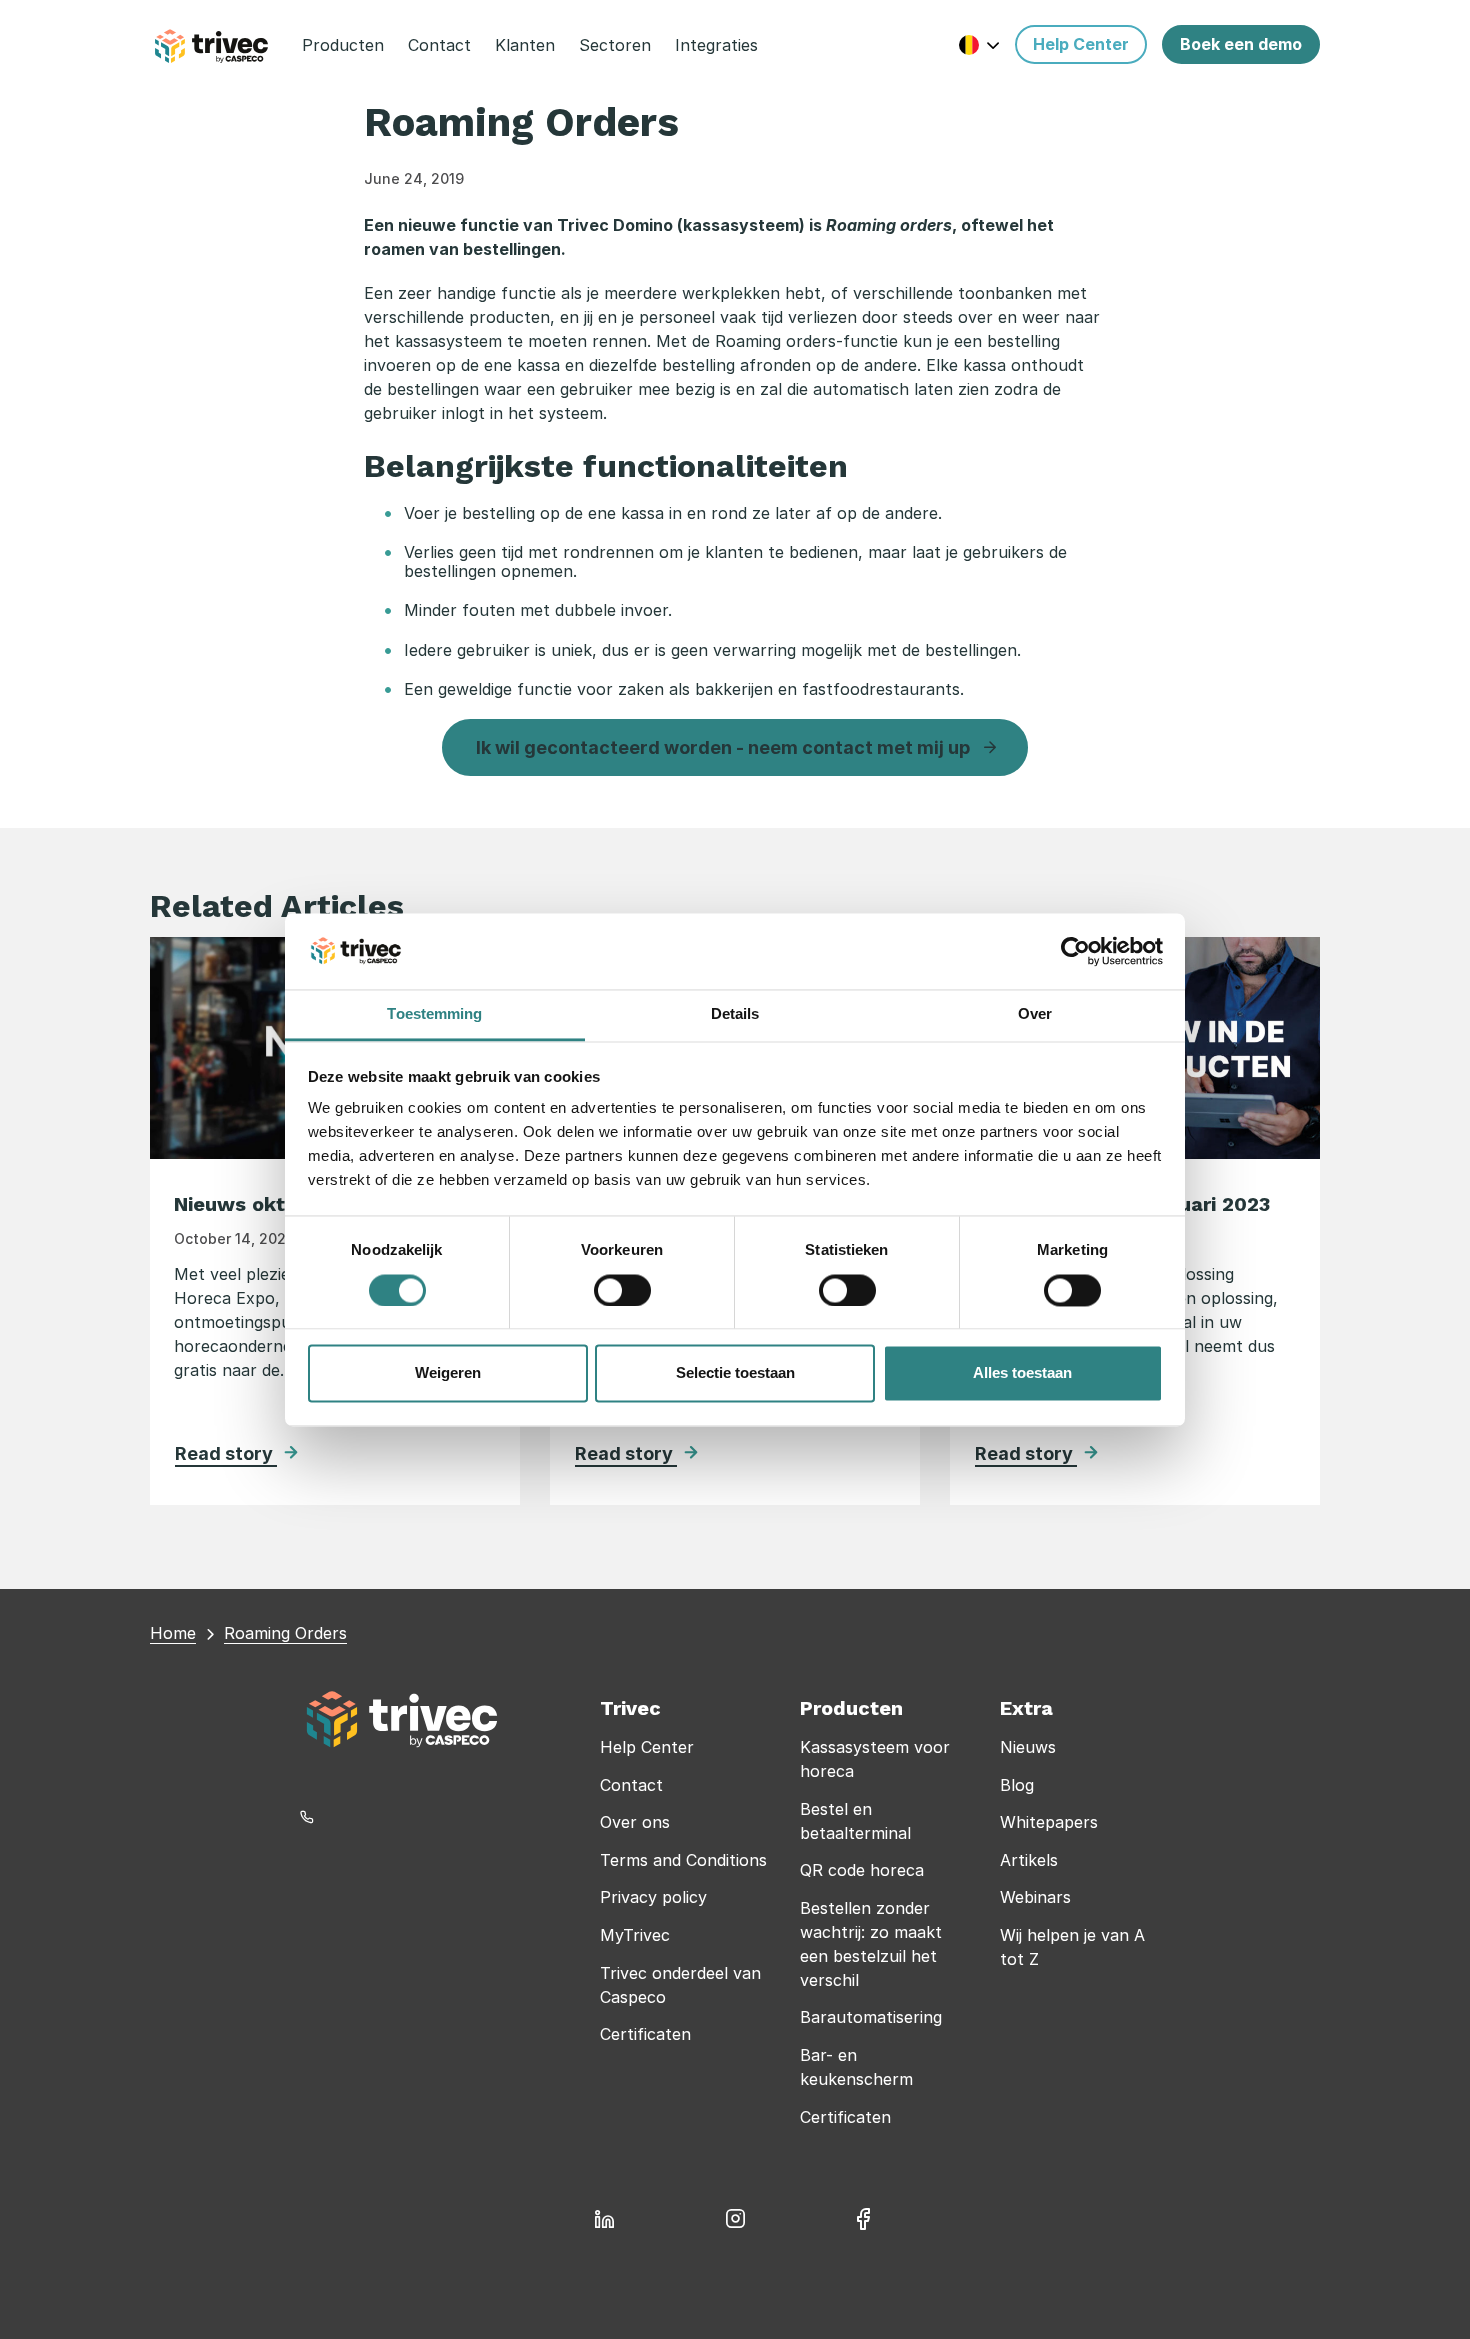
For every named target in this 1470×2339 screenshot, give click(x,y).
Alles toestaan (1022, 1373)
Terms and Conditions (683, 1860)
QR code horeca (862, 1870)
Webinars (1035, 1897)
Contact (631, 1785)
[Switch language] (979, 44)
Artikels (1029, 1860)
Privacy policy (653, 1897)
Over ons (635, 1822)
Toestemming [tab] (434, 1014)
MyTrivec (635, 1935)
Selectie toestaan (735, 1373)
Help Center (647, 1747)
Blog (1017, 1785)
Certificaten (645, 2034)
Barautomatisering (871, 2017)
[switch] (622, 1290)
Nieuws (1028, 1747)
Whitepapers (1049, 1822)
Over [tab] (1035, 1014)
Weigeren (448, 1373)
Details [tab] (735, 1014)
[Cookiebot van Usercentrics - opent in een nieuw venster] (1075, 951)
